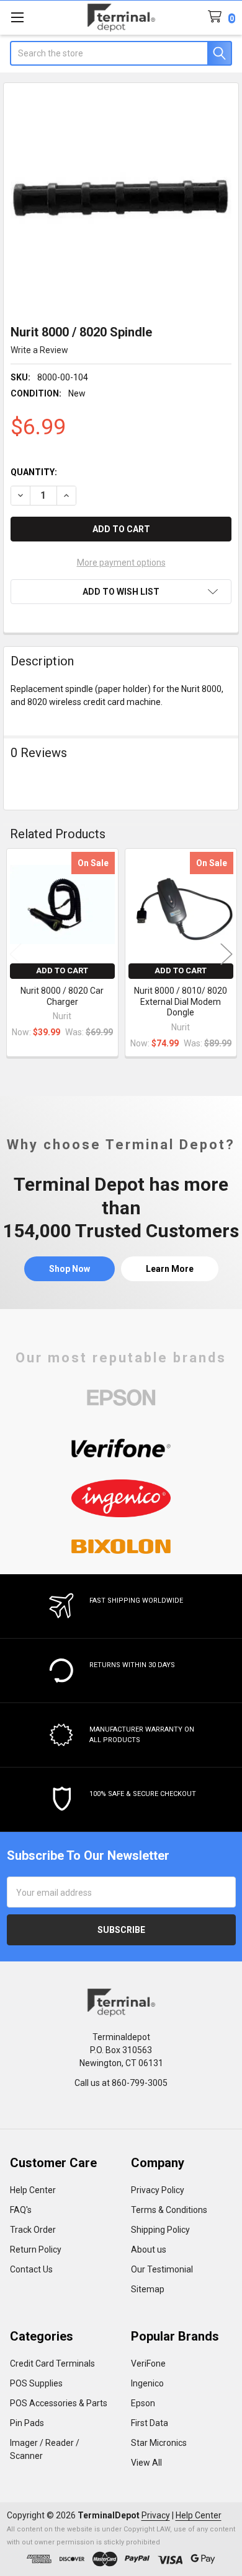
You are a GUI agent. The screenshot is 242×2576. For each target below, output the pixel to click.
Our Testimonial (162, 2269)
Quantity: (34, 472)
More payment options (121, 563)
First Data (150, 2423)
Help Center (33, 2190)
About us (149, 2250)
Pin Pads (27, 2423)
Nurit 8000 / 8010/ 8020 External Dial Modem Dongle (181, 1001)
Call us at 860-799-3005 (121, 2083)
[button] (121, 592)
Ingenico (147, 2383)
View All (146, 2463)
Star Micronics (159, 2443)
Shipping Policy (160, 2230)
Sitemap (148, 2289)
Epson (143, 2403)
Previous (16, 954)
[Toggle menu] (17, 17)
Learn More (170, 1269)
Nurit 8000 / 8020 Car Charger (62, 996)
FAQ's (21, 2210)
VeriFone (148, 2364)
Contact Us (31, 2269)
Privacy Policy (158, 2190)
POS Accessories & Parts (59, 2403)
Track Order (33, 2230)
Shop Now (69, 1269)
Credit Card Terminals (52, 2364)
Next (226, 954)
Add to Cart (62, 970)
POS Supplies (36, 2383)
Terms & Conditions (169, 2210)
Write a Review (39, 350)
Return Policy (36, 2250)
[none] (121, 200)
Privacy (156, 2515)
